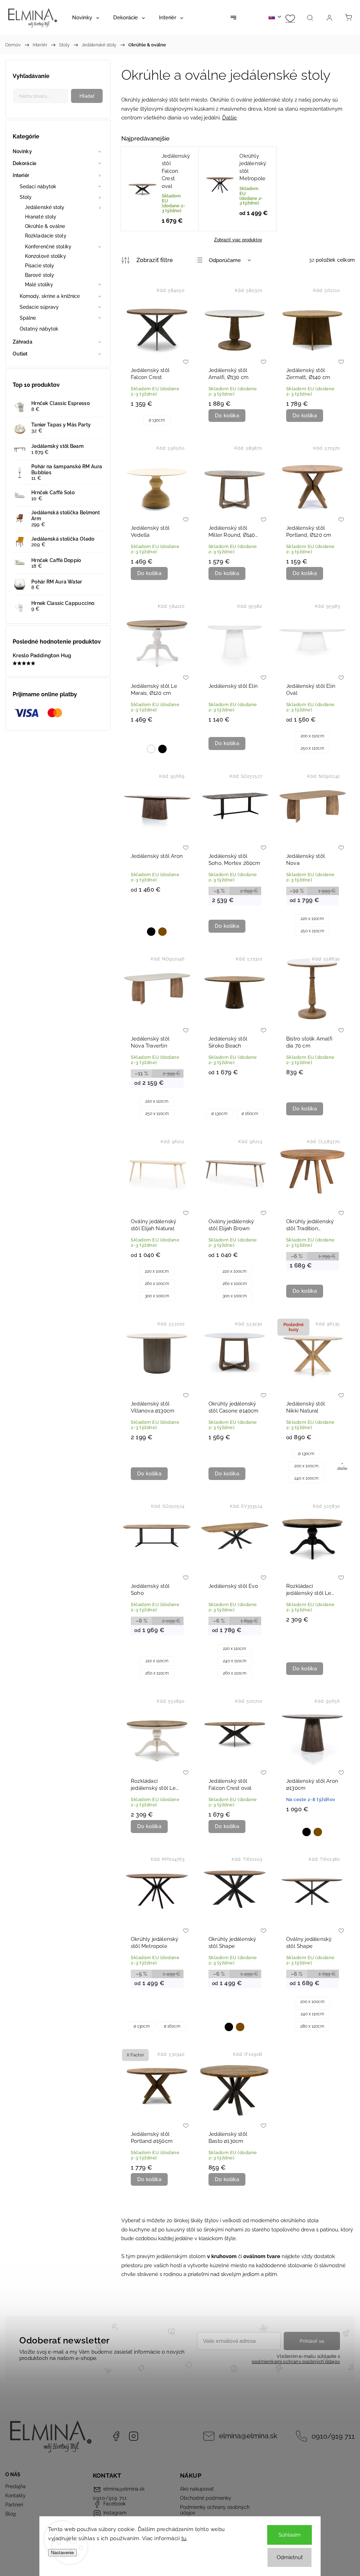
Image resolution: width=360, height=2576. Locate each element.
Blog (11, 2514)
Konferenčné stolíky (48, 247)
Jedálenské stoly (45, 207)
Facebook (116, 2436)
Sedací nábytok (38, 187)
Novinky (22, 151)
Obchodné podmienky (206, 2498)
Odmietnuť (290, 2557)
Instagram (134, 2436)
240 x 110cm (235, 1661)
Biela (151, 749)
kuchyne (140, 2230)
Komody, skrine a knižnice (50, 296)
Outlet (20, 354)
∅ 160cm (250, 1114)
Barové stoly (40, 275)
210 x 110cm (157, 1661)
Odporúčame (225, 260)
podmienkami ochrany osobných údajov (296, 2362)
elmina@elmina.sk (248, 2436)
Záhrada (22, 342)
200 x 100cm (306, 1466)
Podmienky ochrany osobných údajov (215, 2510)
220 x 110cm (312, 919)
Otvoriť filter (147, 260)
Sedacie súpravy (39, 307)
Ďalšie (230, 118)
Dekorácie (24, 163)
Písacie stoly (40, 266)
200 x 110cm (312, 736)
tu (184, 2538)
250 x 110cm (312, 748)
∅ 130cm (157, 420)
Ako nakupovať (197, 2489)
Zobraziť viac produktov (238, 240)
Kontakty (15, 2496)
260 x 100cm (157, 1284)
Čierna (162, 749)
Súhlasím (290, 2535)
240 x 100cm (306, 1478)
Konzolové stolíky (46, 256)
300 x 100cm (157, 1296)
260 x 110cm (157, 1673)
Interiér (21, 175)
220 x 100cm (157, 1271)
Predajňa (15, 2486)
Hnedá (162, 932)
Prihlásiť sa (312, 2341)
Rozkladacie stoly (46, 236)
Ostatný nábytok (39, 329)
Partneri (14, 2505)
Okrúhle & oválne (45, 226)
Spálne (28, 318)
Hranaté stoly (41, 217)
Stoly (26, 197)
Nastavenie (62, 2553)
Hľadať (87, 96)
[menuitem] (86, 18)
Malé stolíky (39, 285)
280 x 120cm (312, 2026)
